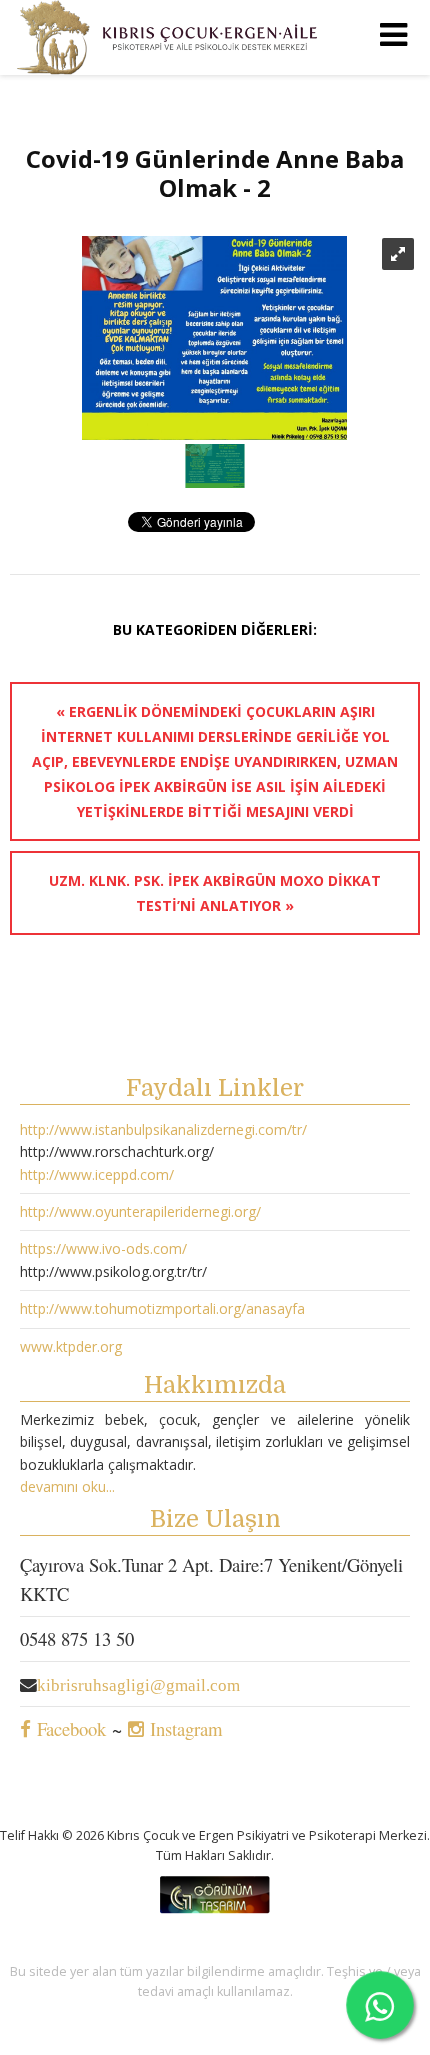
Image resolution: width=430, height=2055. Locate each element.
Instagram (183, 1728)
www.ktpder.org (71, 1346)
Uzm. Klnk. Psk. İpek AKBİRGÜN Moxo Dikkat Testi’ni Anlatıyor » (215, 893)
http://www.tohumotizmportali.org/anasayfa (162, 1308)
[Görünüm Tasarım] (215, 1908)
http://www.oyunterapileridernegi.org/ (140, 1211)
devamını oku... (67, 1486)
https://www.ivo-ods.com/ (103, 1248)
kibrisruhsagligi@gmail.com (138, 1685)
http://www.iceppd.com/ (97, 1174)
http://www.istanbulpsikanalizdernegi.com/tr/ (163, 1129)
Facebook (68, 1728)
